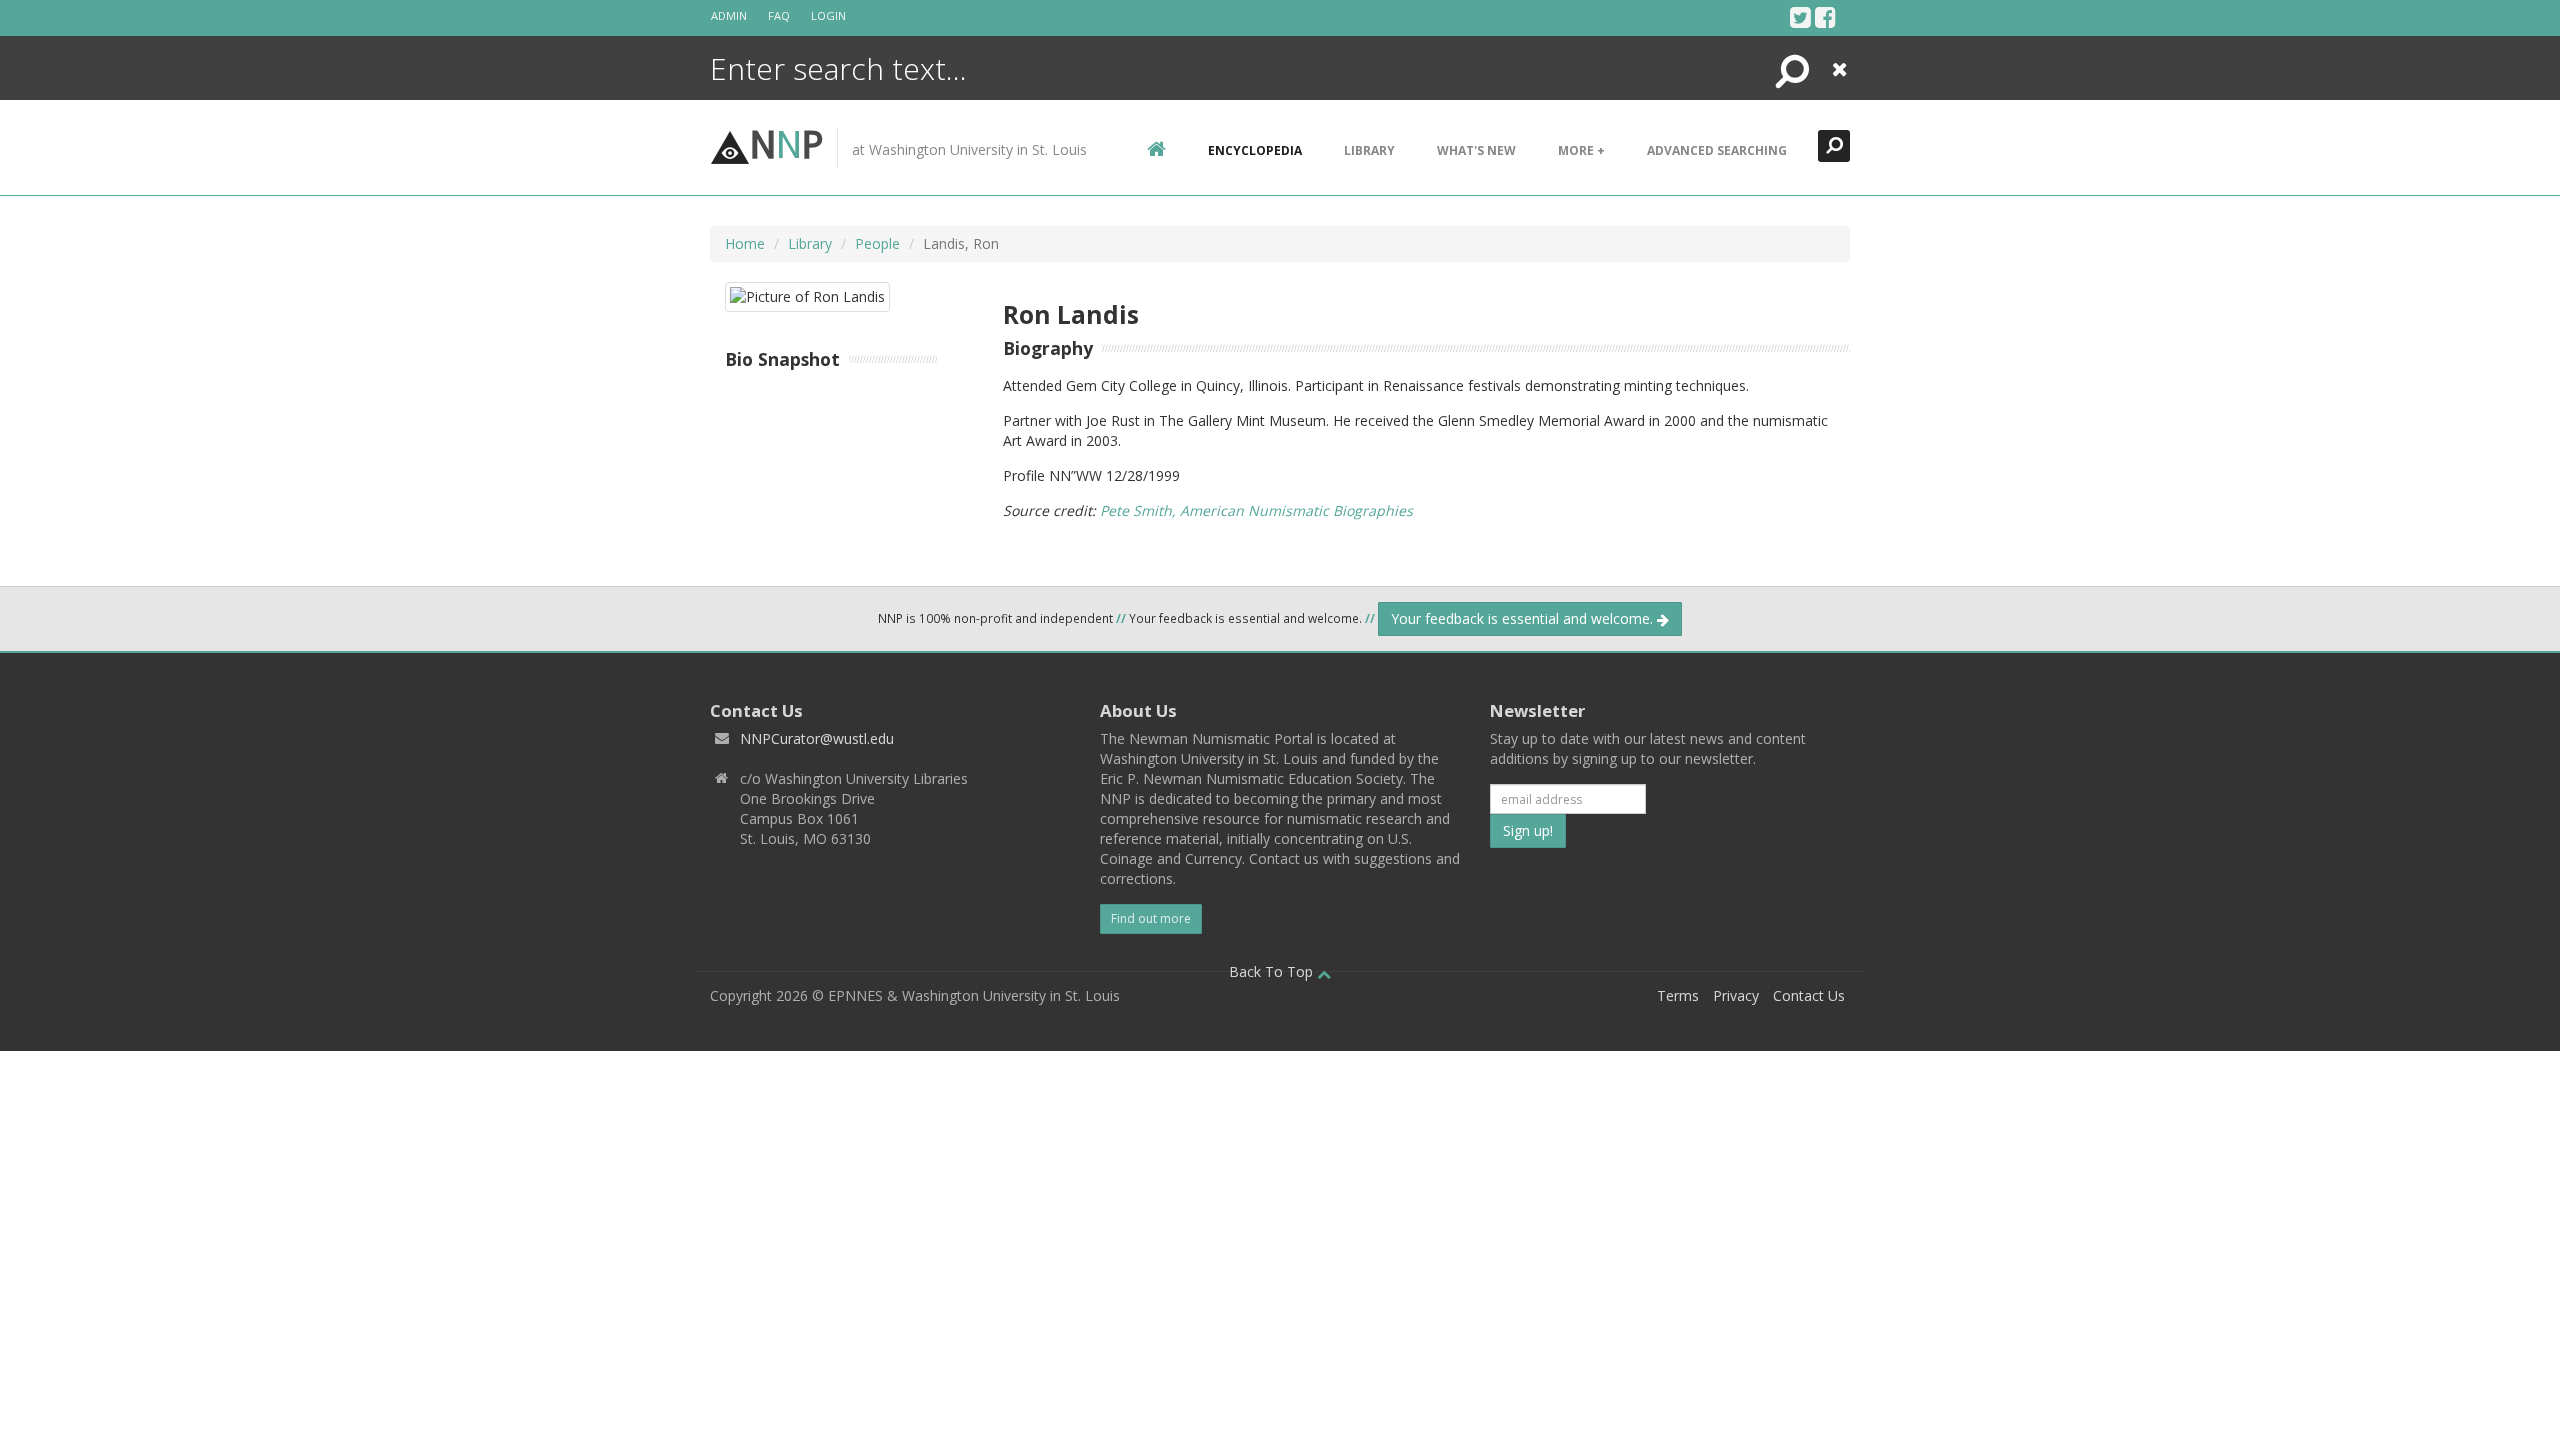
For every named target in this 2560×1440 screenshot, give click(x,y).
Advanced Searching (1717, 150)
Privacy (1736, 995)
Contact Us (1809, 995)
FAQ (779, 15)
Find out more (1151, 918)
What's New (1476, 150)
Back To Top (1273, 971)
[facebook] (1825, 17)
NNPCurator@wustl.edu (817, 738)
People (877, 243)
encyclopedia (1255, 150)
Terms (1678, 995)
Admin (729, 15)
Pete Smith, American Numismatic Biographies (1256, 510)
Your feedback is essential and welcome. (1524, 618)
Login (828, 15)
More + (1581, 150)
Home (745, 243)
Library (1369, 150)
